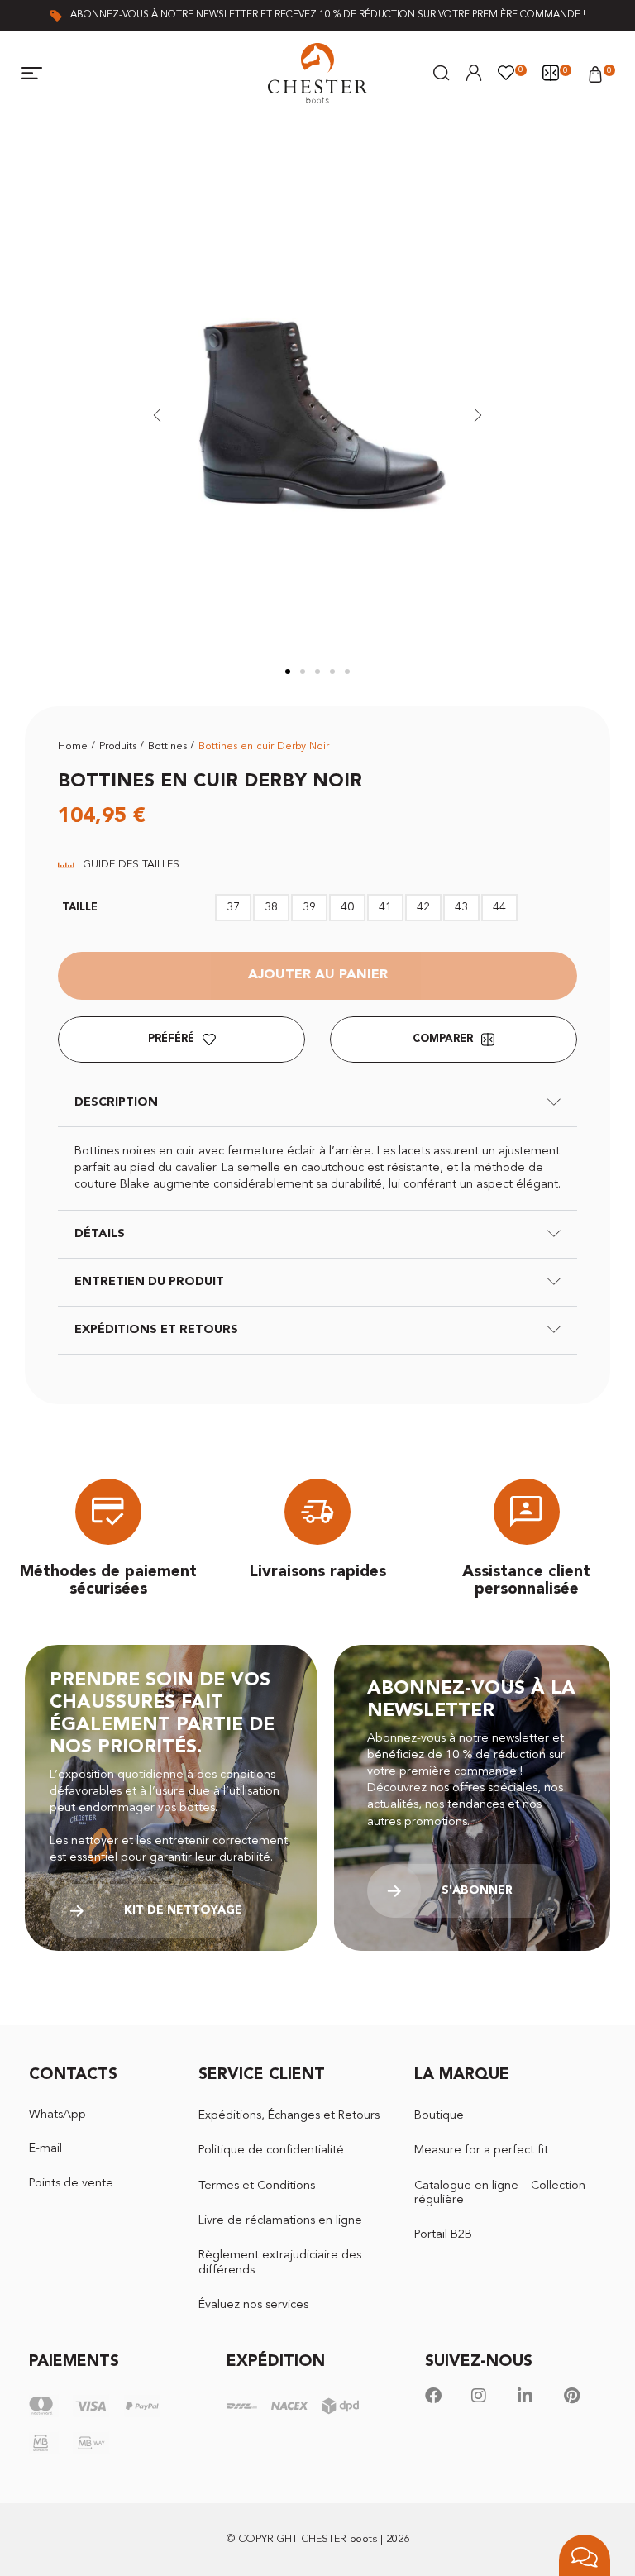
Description (116, 1103)
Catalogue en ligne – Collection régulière (500, 2193)
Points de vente (71, 2184)
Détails (100, 1234)
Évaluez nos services (253, 2305)
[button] (32, 74)
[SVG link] (317, 73)
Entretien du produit (149, 1282)
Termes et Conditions (257, 2186)
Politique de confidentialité (271, 2151)
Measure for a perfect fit (481, 2151)
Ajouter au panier (318, 975)
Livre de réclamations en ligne (280, 2221)
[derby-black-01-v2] (318, 415)
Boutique (439, 2116)
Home (73, 746)
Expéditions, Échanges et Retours (289, 2116)
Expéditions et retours (156, 1330)
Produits (118, 746)
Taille (80, 908)
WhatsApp (57, 2115)
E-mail (45, 2149)
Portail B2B (443, 2235)
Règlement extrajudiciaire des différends (280, 2263)
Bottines (167, 746)
